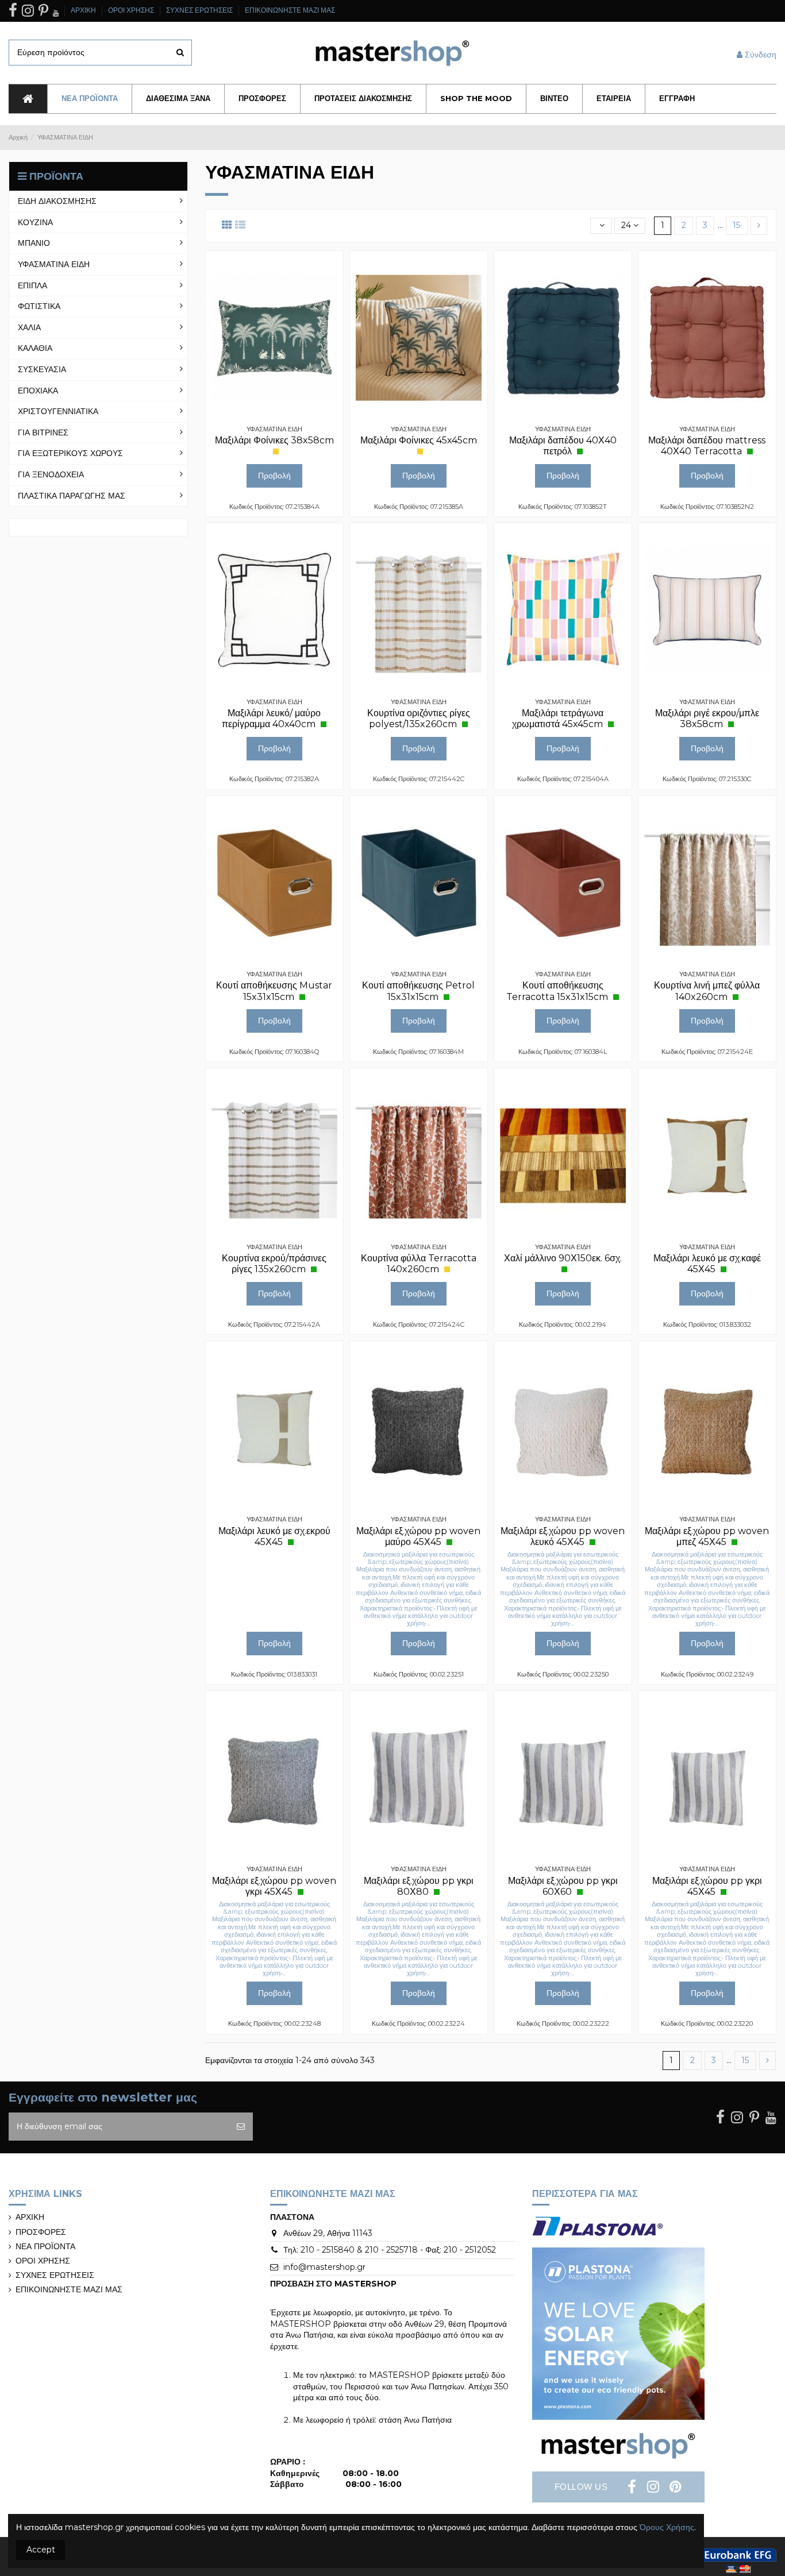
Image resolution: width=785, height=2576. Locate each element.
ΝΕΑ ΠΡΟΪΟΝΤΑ (45, 2246)
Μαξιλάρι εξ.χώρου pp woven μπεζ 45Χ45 (707, 1536)
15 (736, 225)
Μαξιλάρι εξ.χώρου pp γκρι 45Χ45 (707, 1886)
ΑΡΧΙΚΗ (84, 10)
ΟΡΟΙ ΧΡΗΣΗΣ (132, 10)
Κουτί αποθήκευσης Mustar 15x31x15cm (274, 991)
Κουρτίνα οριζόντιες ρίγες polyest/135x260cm (419, 719)
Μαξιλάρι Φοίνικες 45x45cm (419, 440)
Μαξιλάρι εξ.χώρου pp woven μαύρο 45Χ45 (418, 1536)
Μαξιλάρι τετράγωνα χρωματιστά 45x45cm (559, 719)
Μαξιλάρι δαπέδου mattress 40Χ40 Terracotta (707, 446)
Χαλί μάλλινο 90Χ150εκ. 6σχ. (563, 1258)
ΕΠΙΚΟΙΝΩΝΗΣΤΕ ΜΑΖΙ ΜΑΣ (290, 10)
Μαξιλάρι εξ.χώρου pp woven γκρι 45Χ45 (274, 1886)
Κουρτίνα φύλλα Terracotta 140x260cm (419, 1264)
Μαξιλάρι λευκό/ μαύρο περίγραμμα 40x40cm (271, 719)
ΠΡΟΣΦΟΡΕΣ (41, 2232)
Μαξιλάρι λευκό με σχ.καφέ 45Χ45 (707, 1264)
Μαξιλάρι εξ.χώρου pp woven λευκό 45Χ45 (563, 1536)
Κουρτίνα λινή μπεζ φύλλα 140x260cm (707, 991)
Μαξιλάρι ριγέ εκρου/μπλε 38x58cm (707, 719)
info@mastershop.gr (324, 2267)
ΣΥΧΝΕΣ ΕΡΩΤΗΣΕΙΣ (200, 10)
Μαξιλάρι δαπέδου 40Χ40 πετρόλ (563, 446)
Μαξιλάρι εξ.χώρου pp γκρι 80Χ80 (419, 1886)
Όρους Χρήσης (667, 2527)
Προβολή (274, 476)
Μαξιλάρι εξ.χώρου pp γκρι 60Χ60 (563, 1886)
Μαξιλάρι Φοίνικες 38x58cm (274, 440)
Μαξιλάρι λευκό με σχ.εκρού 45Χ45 (274, 1536)
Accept (41, 2550)
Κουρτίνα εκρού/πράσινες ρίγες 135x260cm (274, 1264)
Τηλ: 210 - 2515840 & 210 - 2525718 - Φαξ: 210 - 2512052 (390, 2250)
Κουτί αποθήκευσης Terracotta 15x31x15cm (558, 991)
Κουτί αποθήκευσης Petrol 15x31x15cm (418, 991)
